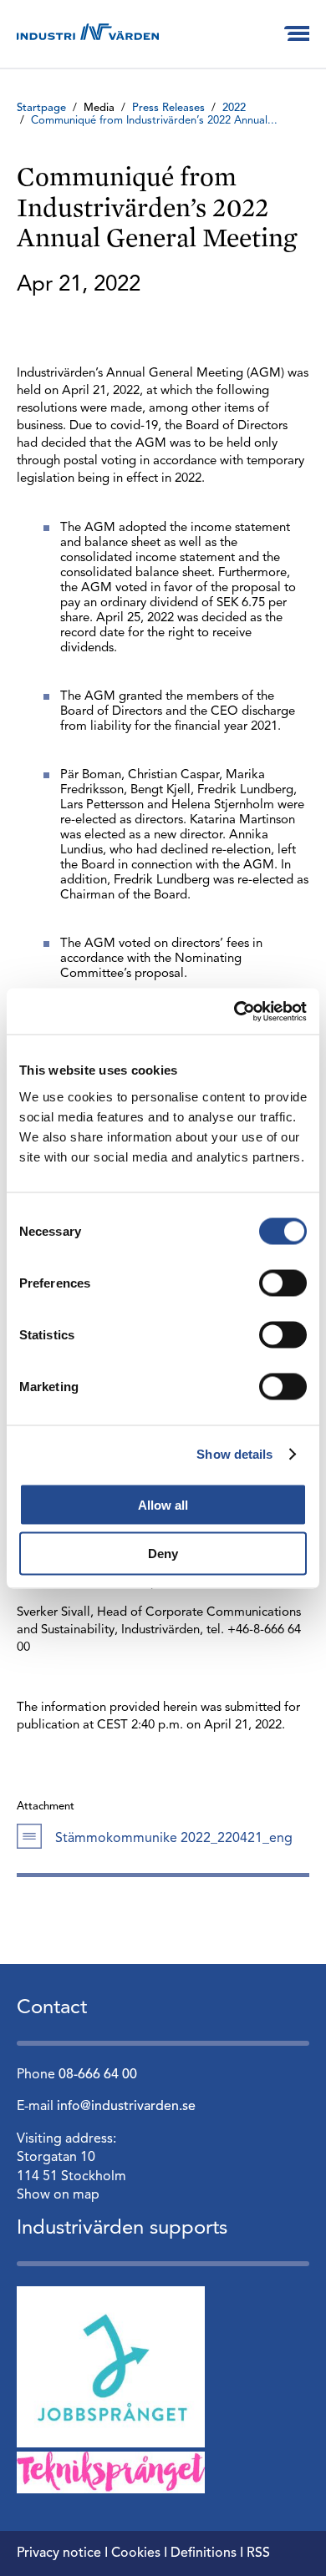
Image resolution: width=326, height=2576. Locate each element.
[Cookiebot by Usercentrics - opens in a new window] (234, 1011)
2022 (234, 108)
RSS (258, 2553)
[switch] (283, 1283)
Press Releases (168, 108)
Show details (234, 1454)
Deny (163, 1554)
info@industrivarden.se (126, 2107)
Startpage (41, 108)
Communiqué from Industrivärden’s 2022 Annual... (154, 121)
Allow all (163, 1504)
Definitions (204, 2553)
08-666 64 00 (98, 2075)
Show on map (58, 2195)
